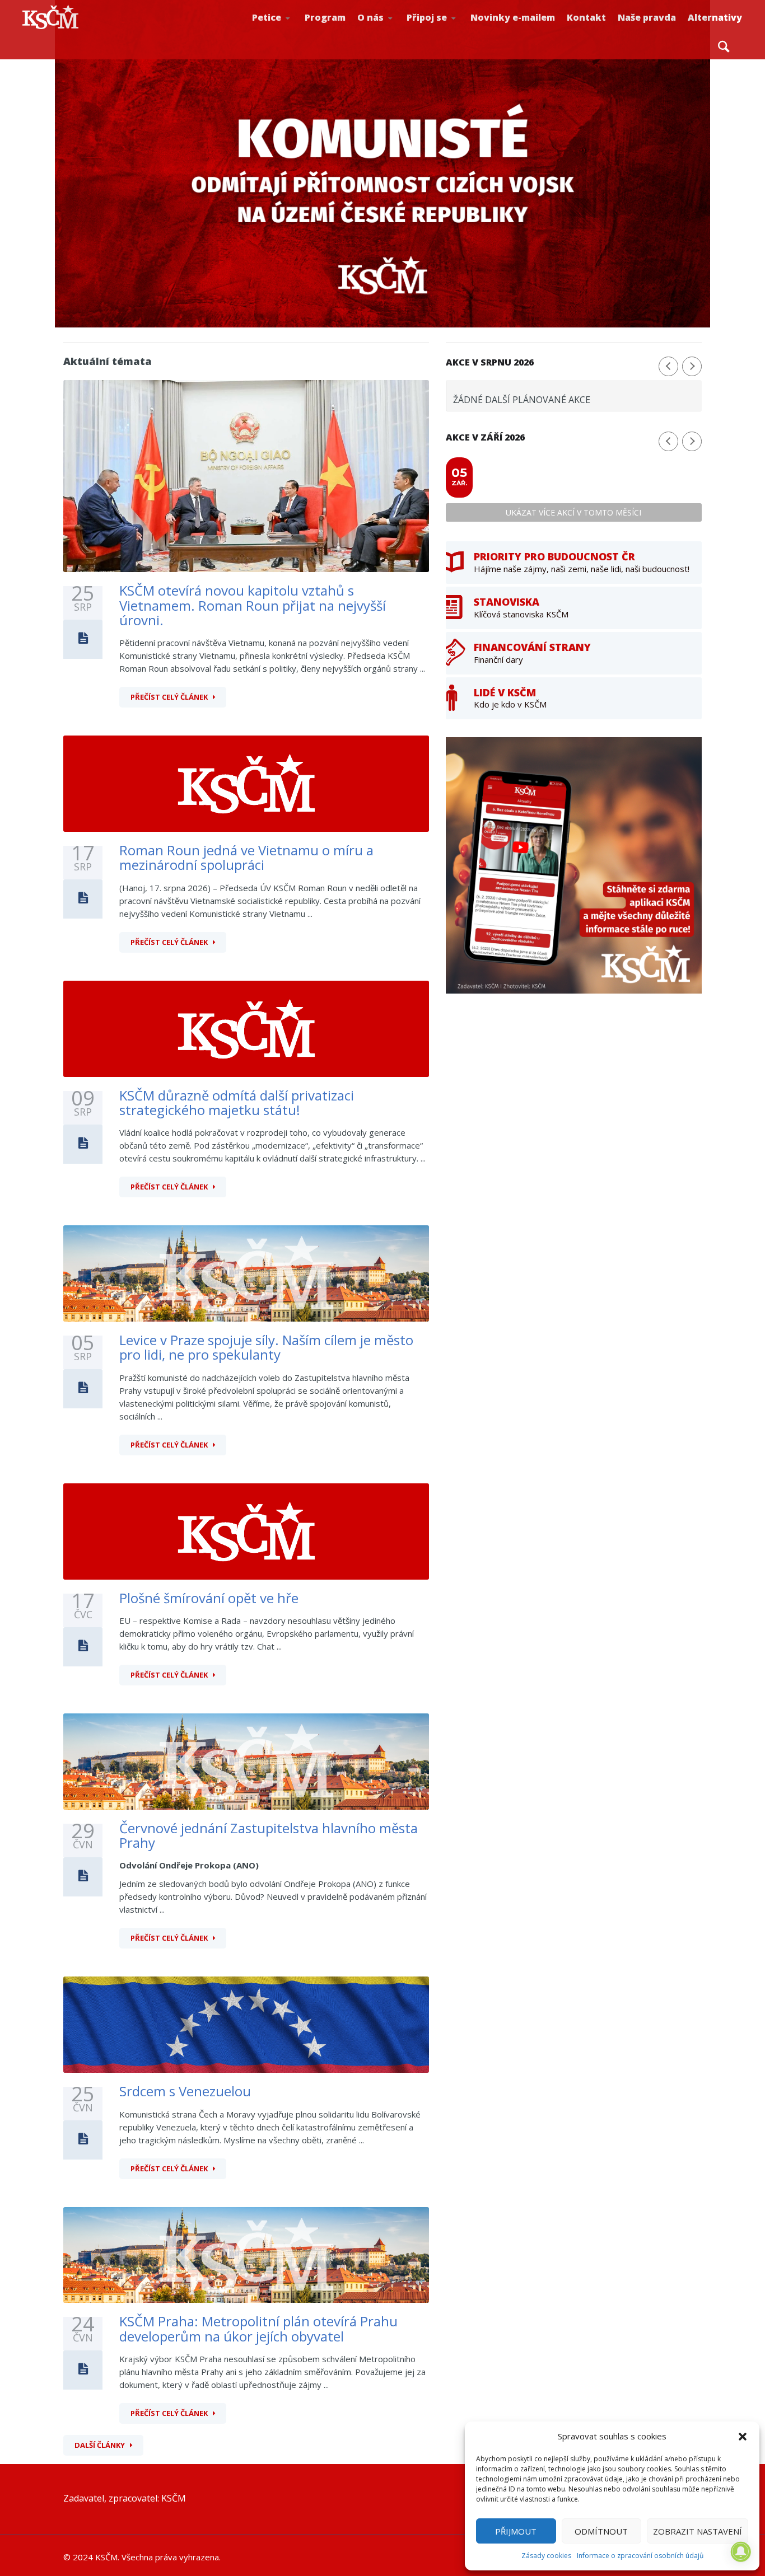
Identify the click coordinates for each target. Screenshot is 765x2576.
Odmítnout (601, 2531)
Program (325, 17)
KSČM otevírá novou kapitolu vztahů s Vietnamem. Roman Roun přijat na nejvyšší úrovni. (253, 605)
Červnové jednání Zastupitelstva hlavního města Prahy (269, 1835)
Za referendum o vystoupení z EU (290, 31)
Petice (267, 17)
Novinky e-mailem (513, 17)
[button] (743, 2437)
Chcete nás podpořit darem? (393, 31)
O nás (370, 17)
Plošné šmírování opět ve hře (209, 1598)
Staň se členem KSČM (444, 34)
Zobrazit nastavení (698, 2531)
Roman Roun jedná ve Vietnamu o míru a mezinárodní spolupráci (246, 857)
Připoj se (427, 17)
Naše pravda (647, 17)
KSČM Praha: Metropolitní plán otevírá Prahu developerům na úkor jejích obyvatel (258, 2328)
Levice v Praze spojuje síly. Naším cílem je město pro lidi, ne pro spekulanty (266, 1347)
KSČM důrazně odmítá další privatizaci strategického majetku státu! (237, 1102)
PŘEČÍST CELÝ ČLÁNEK (169, 697)
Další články (100, 2445)
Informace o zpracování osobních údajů (640, 2556)
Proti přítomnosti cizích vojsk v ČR (287, 30)
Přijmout (516, 2531)
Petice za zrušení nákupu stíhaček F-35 (292, 34)
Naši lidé (396, 33)
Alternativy (715, 17)
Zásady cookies (546, 2556)
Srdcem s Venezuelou (185, 2091)
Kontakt (586, 17)
